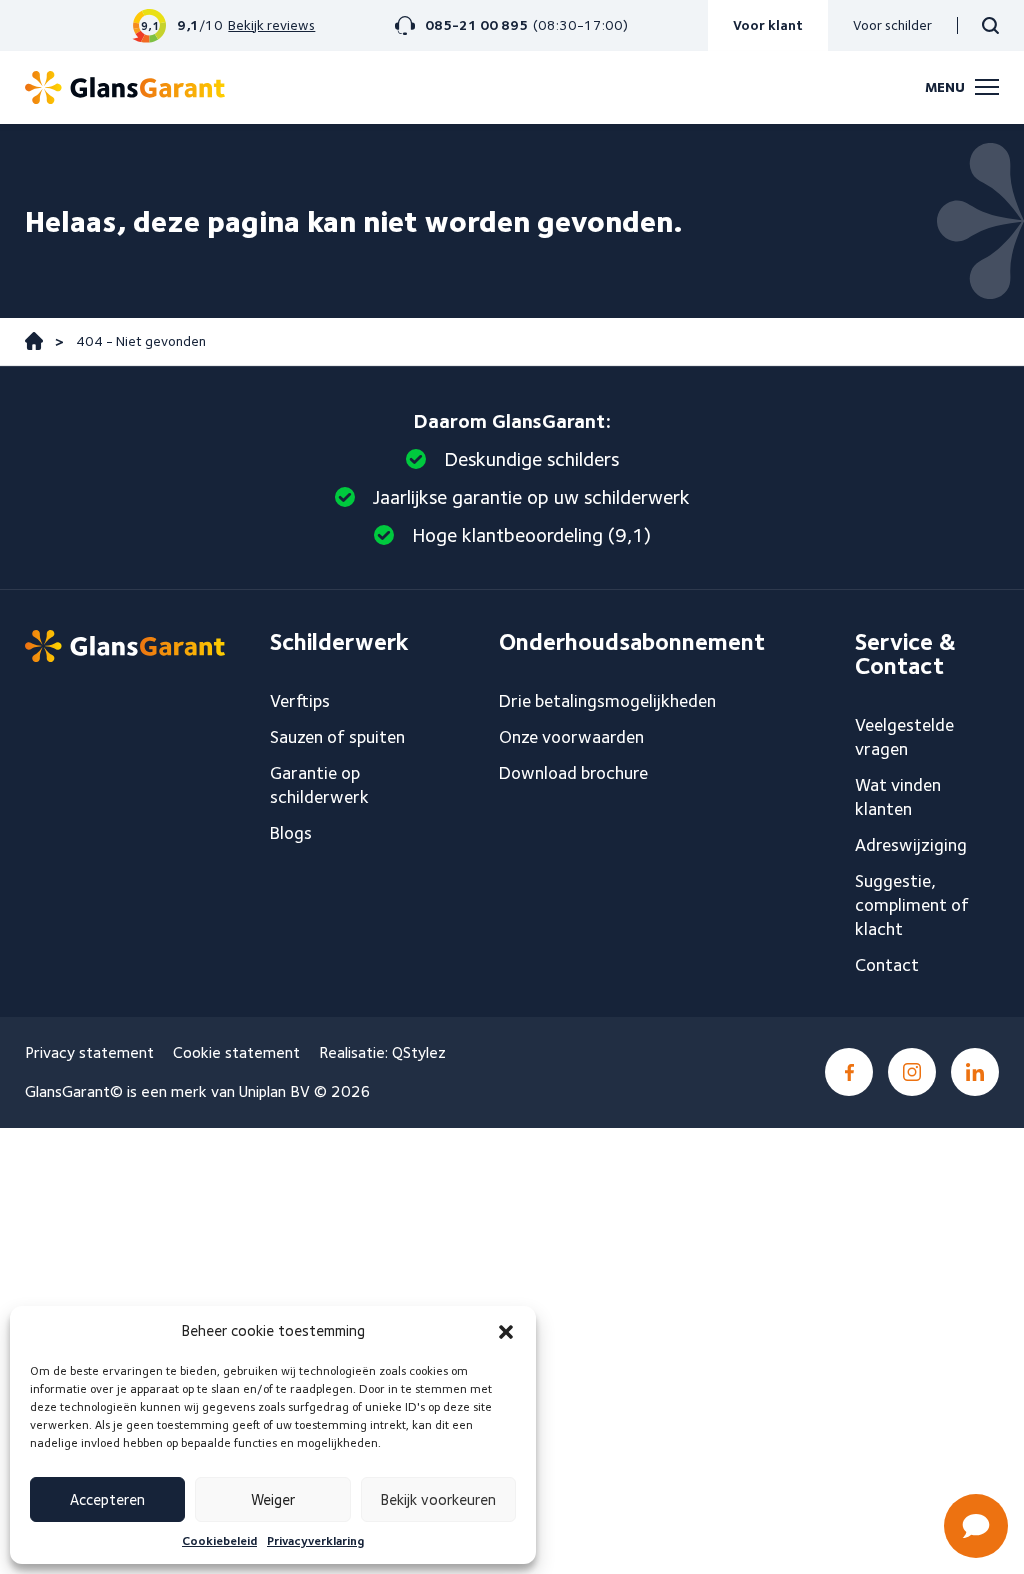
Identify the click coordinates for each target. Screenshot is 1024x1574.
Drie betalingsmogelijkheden (607, 700)
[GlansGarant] (125, 87)
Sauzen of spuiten (337, 736)
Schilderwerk (339, 642)
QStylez (419, 1052)
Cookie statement (236, 1052)
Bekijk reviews (271, 25)
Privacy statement (89, 1052)
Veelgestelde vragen (904, 736)
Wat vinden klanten (898, 796)
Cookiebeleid (219, 1540)
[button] (506, 1332)
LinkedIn (975, 1072)
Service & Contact (905, 654)
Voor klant (768, 25)
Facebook (849, 1072)
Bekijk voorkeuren (438, 1500)
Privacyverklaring (315, 1540)
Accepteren (107, 1500)
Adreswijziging (911, 844)
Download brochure (573, 772)
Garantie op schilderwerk (319, 784)
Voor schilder (892, 25)
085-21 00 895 (476, 25)
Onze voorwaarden (571, 736)
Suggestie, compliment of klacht (912, 904)
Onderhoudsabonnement (632, 642)
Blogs (291, 832)
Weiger (273, 1500)
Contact (887, 964)
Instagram (912, 1072)
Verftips (300, 700)
